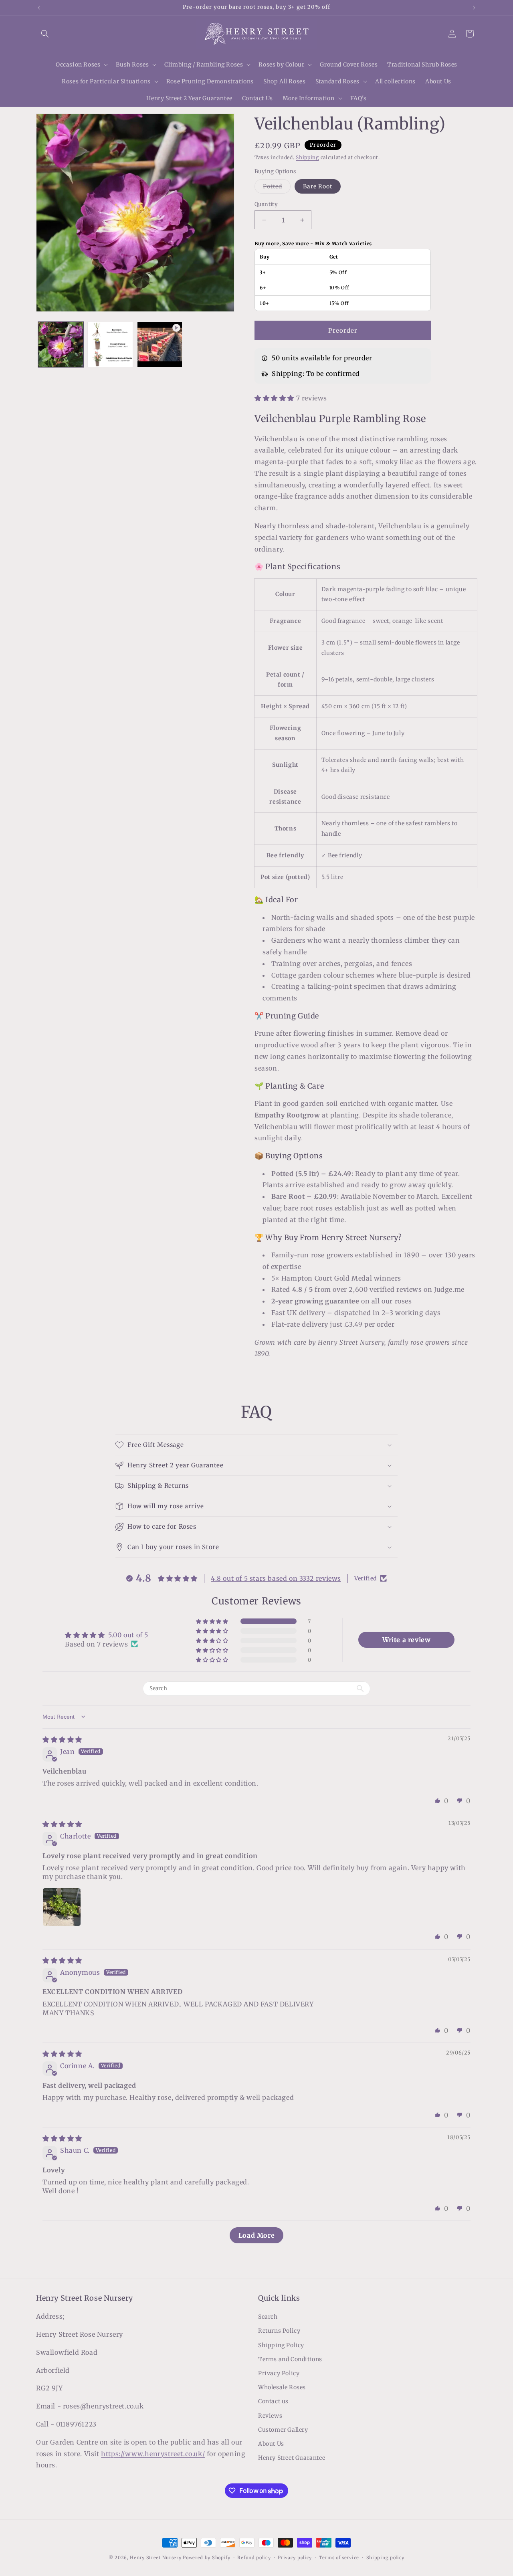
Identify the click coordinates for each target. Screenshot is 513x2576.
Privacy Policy (279, 2373)
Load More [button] (256, 2235)
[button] (45, 34)
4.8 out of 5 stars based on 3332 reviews (276, 1578)
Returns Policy (279, 2331)
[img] (62, 1740)
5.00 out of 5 (128, 1635)
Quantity (266, 204)
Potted (277, 188)
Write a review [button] (406, 1640)
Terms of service (339, 2557)
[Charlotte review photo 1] (62, 1907)
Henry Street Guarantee (292, 2458)
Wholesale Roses (282, 2388)
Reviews (270, 2416)
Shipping (307, 157)
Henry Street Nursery (156, 2558)
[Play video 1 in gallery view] (160, 344)
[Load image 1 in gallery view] (61, 344)
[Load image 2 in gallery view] (110, 344)
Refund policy (254, 2557)
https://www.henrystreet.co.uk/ (153, 2454)
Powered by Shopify (207, 2558)
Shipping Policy (281, 2345)
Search (268, 2317)
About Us (271, 2444)
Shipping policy (386, 2557)
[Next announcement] (474, 8)
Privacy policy (295, 2557)
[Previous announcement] (39, 8)
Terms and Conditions (290, 2359)
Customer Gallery (283, 2430)
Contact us (273, 2402)
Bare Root (318, 186)
